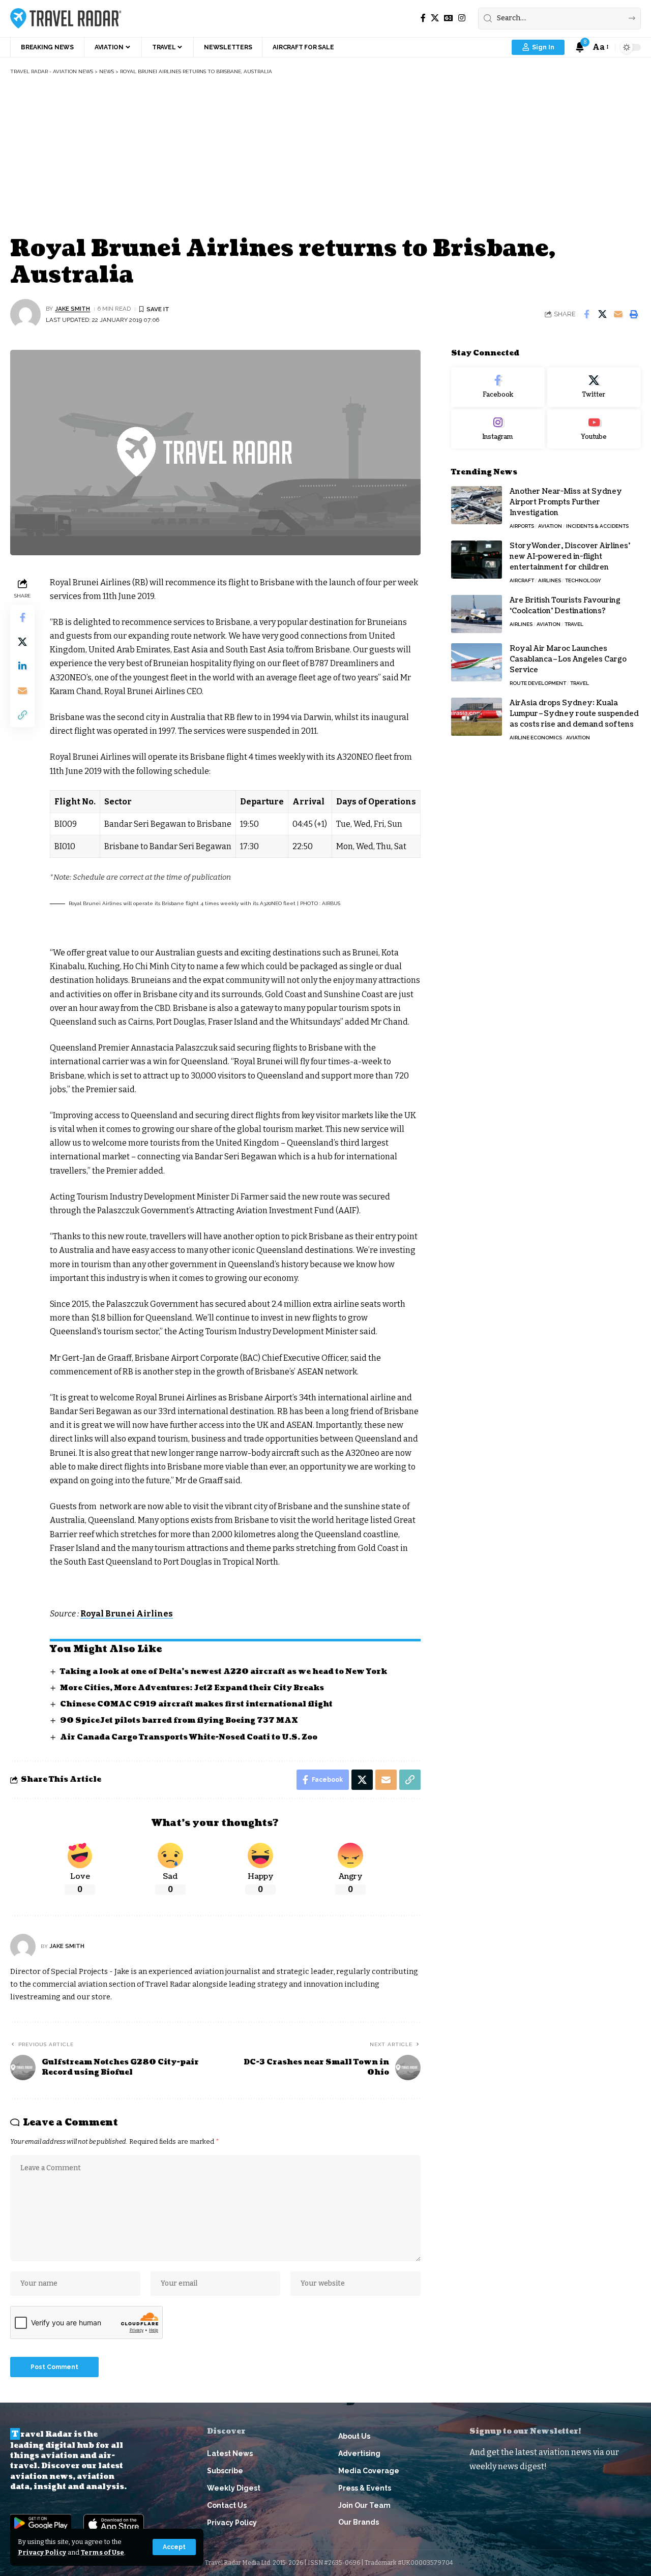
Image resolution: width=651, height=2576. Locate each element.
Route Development (538, 683)
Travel (574, 624)
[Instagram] (462, 18)
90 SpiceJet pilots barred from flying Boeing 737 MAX (179, 1720)
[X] (435, 18)
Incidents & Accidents (597, 526)
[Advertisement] (325, 157)
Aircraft (522, 580)
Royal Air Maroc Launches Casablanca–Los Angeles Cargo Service (568, 659)
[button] (174, 2547)
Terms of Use (102, 2552)
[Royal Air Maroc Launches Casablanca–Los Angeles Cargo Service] (477, 662)
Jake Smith (72, 309)
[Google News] (449, 18)
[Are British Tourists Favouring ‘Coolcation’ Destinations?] (477, 614)
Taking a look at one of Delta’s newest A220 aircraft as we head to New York (224, 1672)
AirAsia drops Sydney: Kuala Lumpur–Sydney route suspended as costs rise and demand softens (574, 714)
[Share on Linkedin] (22, 666)
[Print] (634, 314)
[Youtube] (594, 429)
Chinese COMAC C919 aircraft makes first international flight (196, 1704)
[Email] (618, 314)
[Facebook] (423, 18)
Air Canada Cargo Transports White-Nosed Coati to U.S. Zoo (189, 1737)
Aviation (550, 526)
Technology (583, 580)
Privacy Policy (42, 2552)
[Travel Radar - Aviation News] (66, 18)
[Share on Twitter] (602, 314)
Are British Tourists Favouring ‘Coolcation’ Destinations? (565, 606)
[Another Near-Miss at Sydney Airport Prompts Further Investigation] (477, 505)
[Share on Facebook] (586, 314)
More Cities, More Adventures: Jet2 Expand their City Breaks (192, 1688)
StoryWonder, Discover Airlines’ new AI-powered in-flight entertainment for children (570, 557)
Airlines (550, 580)
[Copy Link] (22, 714)
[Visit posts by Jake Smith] (25, 314)
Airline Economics (536, 738)
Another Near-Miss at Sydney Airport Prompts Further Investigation (566, 502)
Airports (522, 526)
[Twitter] (594, 387)
